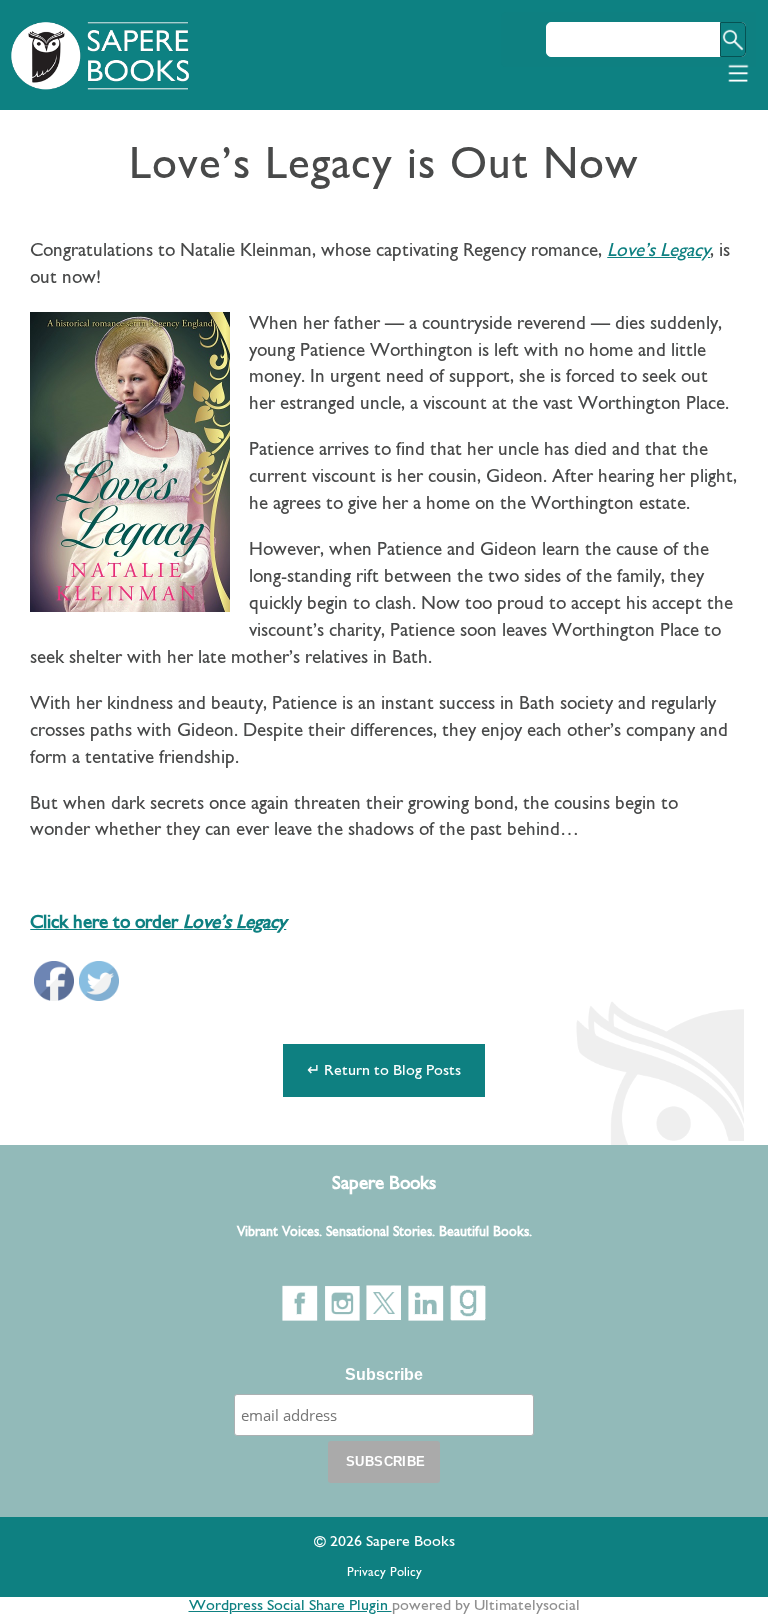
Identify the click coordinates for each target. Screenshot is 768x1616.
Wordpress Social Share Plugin (290, 1606)
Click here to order (158, 923)
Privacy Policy (384, 1572)
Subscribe (384, 1374)
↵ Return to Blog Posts (384, 1071)
